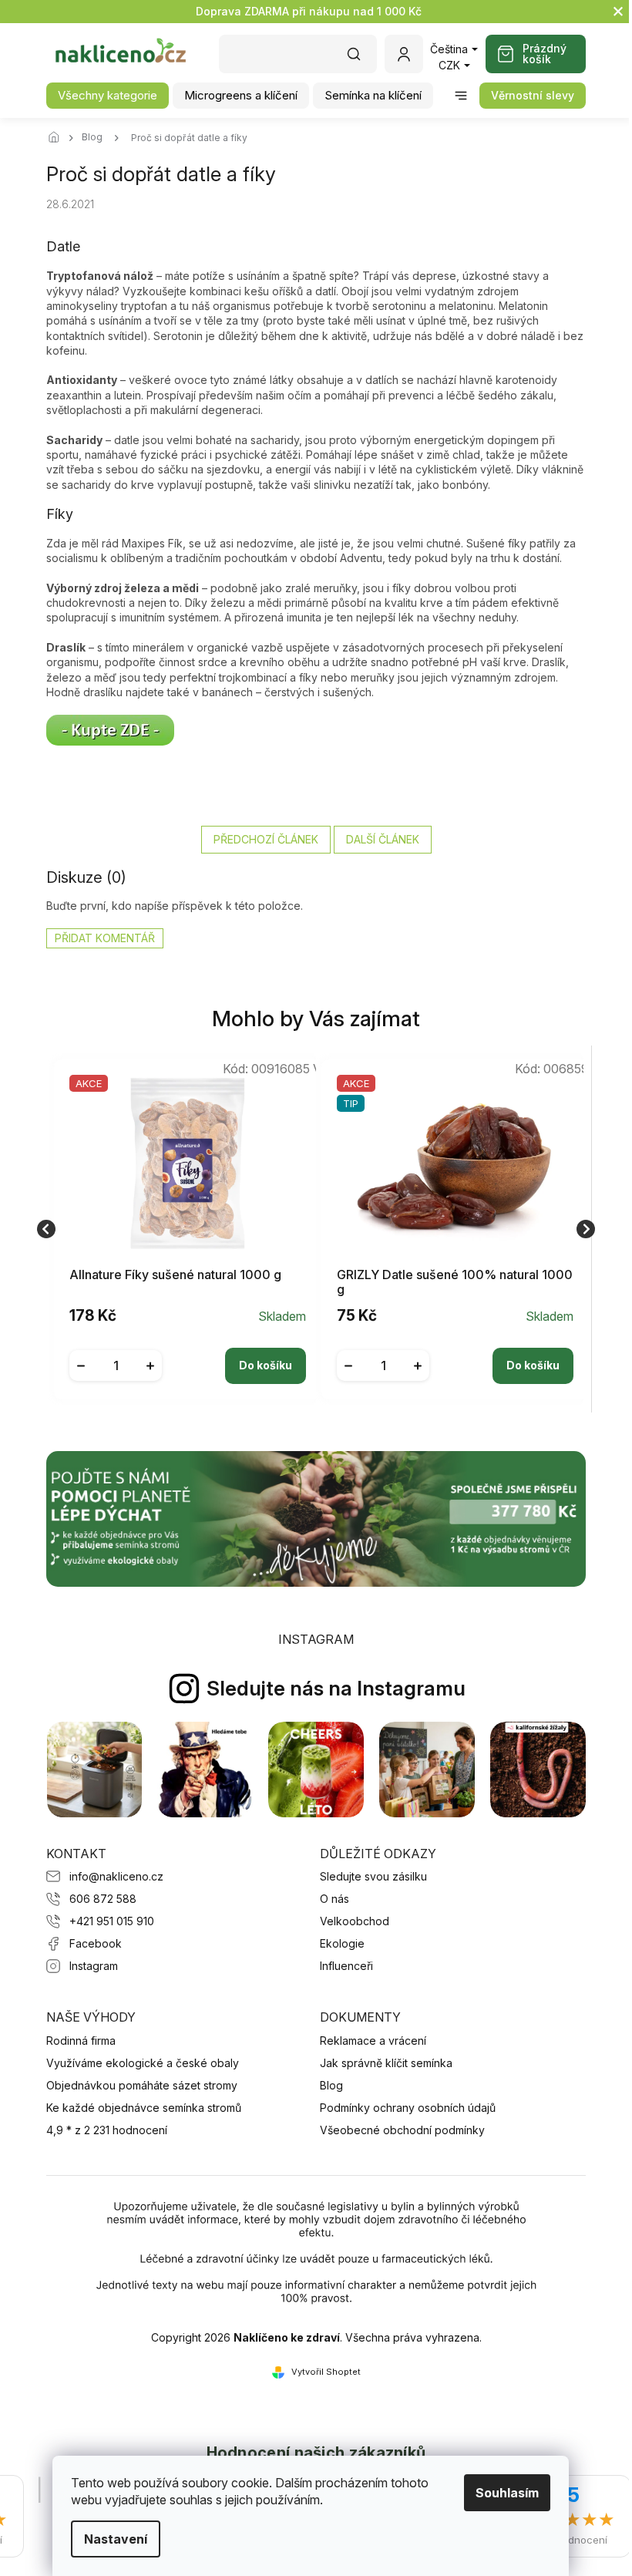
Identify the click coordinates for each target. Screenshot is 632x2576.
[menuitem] (108, 96)
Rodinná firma (81, 2041)
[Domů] (58, 138)
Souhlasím (507, 2493)
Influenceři (346, 1966)
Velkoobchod (355, 1921)
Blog (331, 2085)
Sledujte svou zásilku (373, 1876)
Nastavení (116, 2539)
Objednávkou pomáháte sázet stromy (142, 2085)
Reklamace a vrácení (373, 2041)
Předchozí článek (266, 839)
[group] (182, 1229)
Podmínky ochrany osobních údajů (408, 2108)
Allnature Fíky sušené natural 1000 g (175, 1275)
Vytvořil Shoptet (326, 2372)
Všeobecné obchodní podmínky (402, 2130)
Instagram (94, 1966)
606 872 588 (103, 1899)
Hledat (361, 59)
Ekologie (342, 1943)
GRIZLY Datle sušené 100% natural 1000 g (455, 1282)
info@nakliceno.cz (116, 1876)
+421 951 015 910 (112, 1921)
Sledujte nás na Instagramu (336, 1688)
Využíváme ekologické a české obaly (143, 2063)
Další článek (383, 839)
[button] (188, 1354)
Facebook (96, 1943)
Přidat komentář (105, 938)
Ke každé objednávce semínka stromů (144, 2108)
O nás (334, 1899)
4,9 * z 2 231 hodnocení (107, 2130)
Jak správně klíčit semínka (386, 2063)
